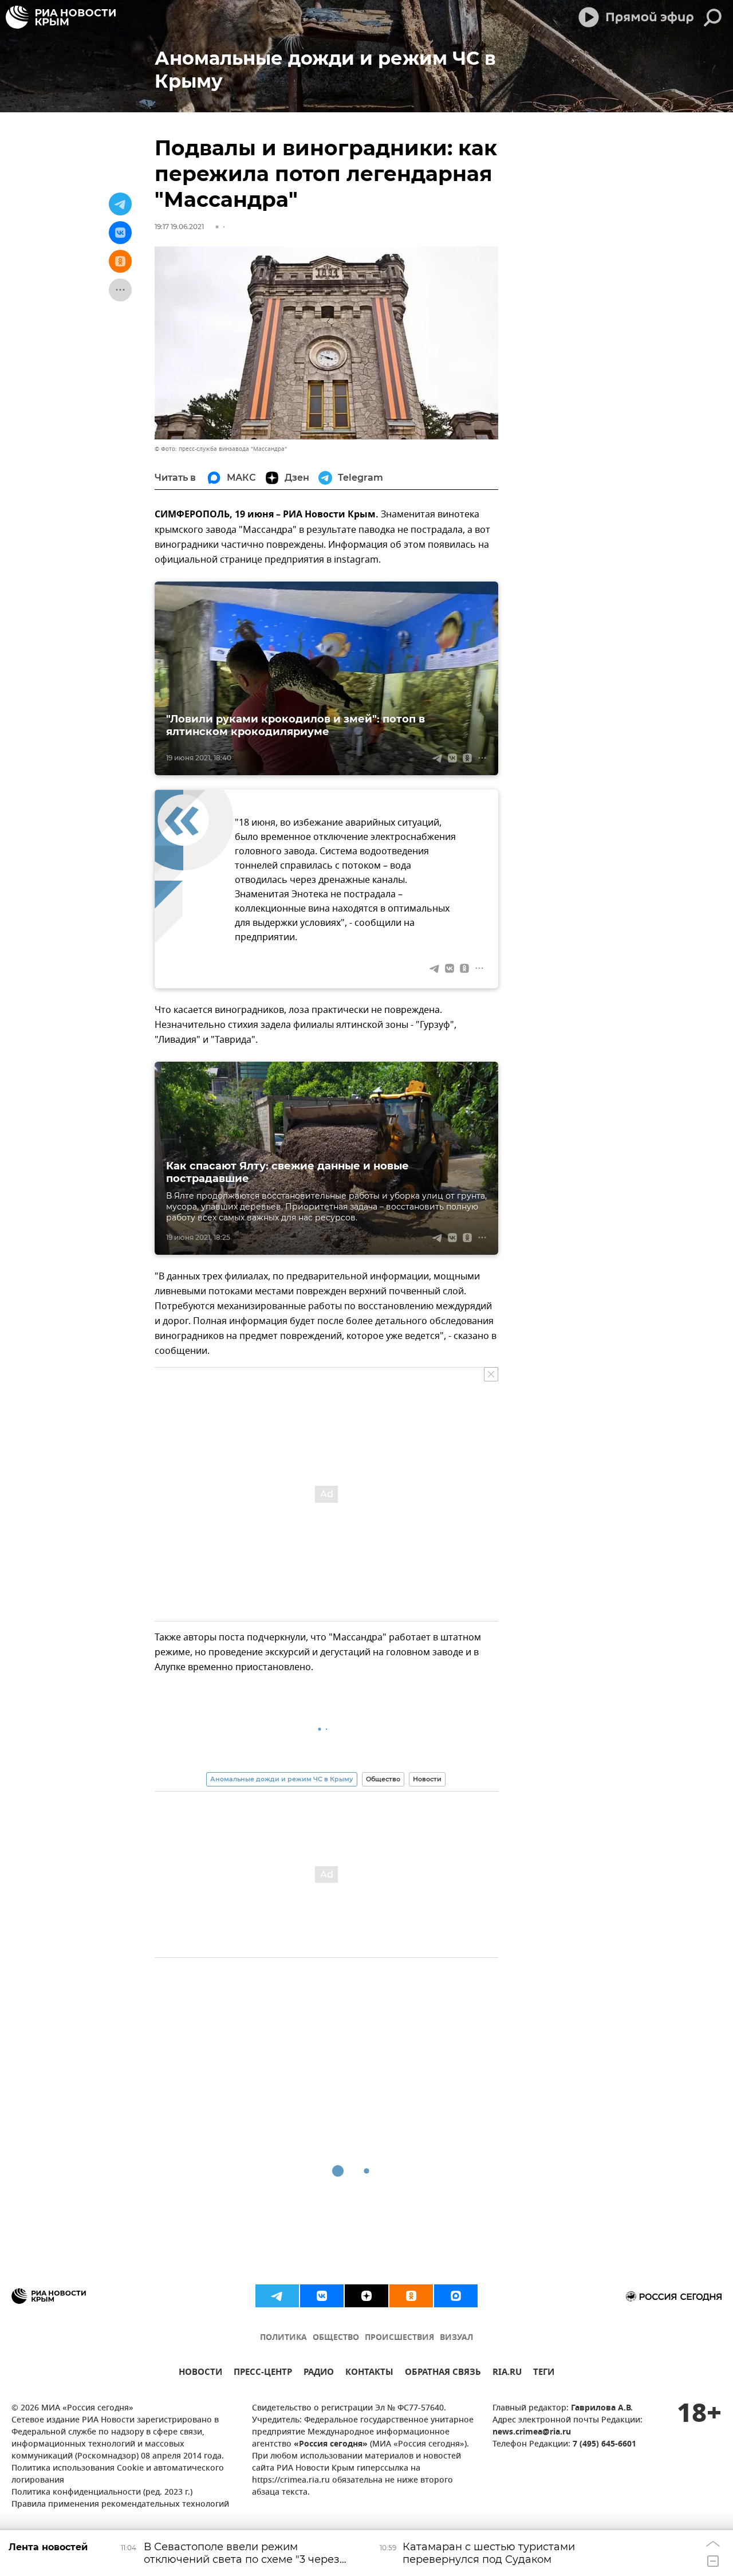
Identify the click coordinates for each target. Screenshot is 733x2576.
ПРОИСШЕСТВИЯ (399, 2338)
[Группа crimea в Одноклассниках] (411, 2296)
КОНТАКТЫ (369, 2373)
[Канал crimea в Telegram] (277, 2296)
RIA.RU (507, 2373)
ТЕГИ (544, 2373)
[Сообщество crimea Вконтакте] (322, 2296)
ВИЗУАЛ (456, 2338)
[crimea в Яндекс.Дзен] (366, 2296)
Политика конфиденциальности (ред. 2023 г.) (102, 2493)
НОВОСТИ (200, 2373)
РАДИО (319, 2373)
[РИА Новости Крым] (61, 17)
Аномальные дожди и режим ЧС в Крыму (282, 1779)
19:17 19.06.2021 (179, 227)
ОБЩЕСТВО (336, 2338)
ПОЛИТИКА (283, 2338)
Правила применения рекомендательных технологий (120, 2505)
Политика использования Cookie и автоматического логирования (118, 2475)
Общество (383, 1779)
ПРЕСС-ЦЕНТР (263, 2373)
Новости (427, 1779)
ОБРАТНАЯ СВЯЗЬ (443, 2373)
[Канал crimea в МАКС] (456, 2296)
